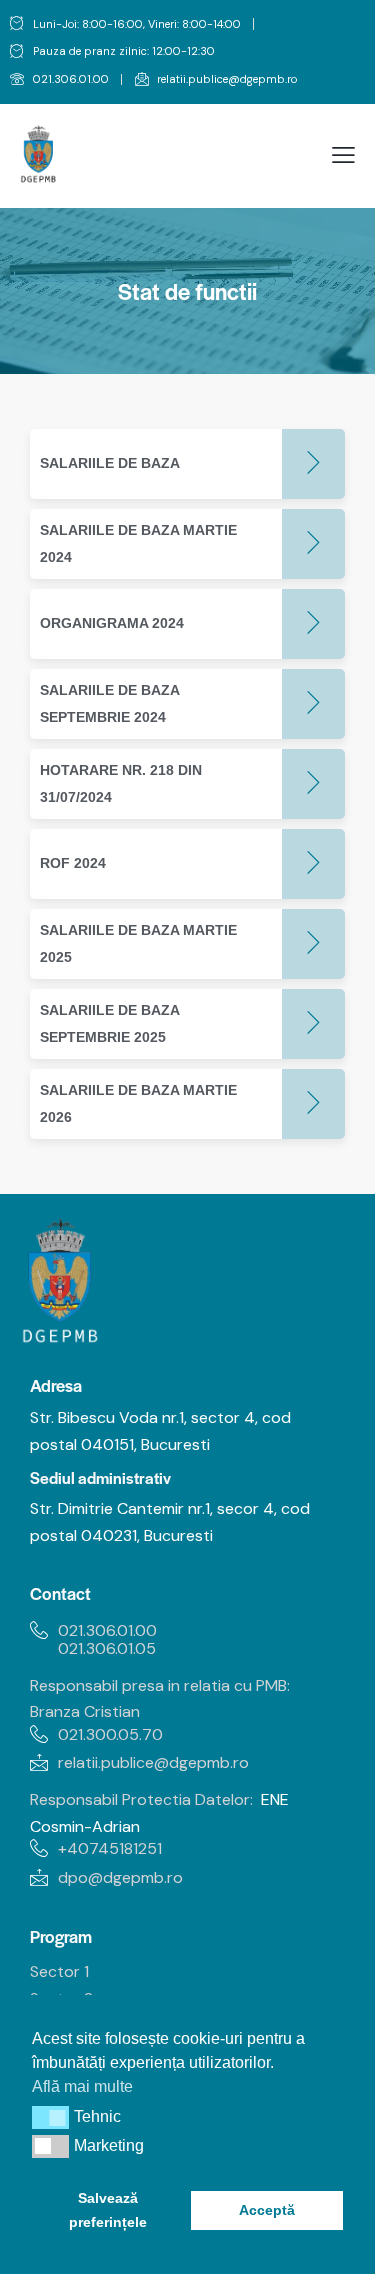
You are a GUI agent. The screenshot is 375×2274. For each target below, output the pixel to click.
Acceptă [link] (267, 2210)
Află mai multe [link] (82, 2086)
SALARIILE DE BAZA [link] (110, 463)
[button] (50, 2117)
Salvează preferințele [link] (108, 2210)
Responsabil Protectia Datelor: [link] (141, 1799)
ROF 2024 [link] (73, 863)
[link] (59, 80)
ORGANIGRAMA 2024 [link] (112, 623)
